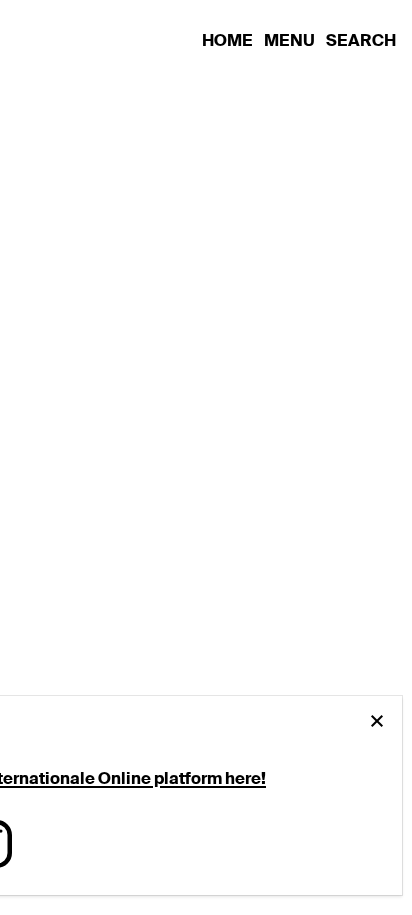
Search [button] (361, 40)
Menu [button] (291, 40)
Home (229, 40)
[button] (377, 721)
